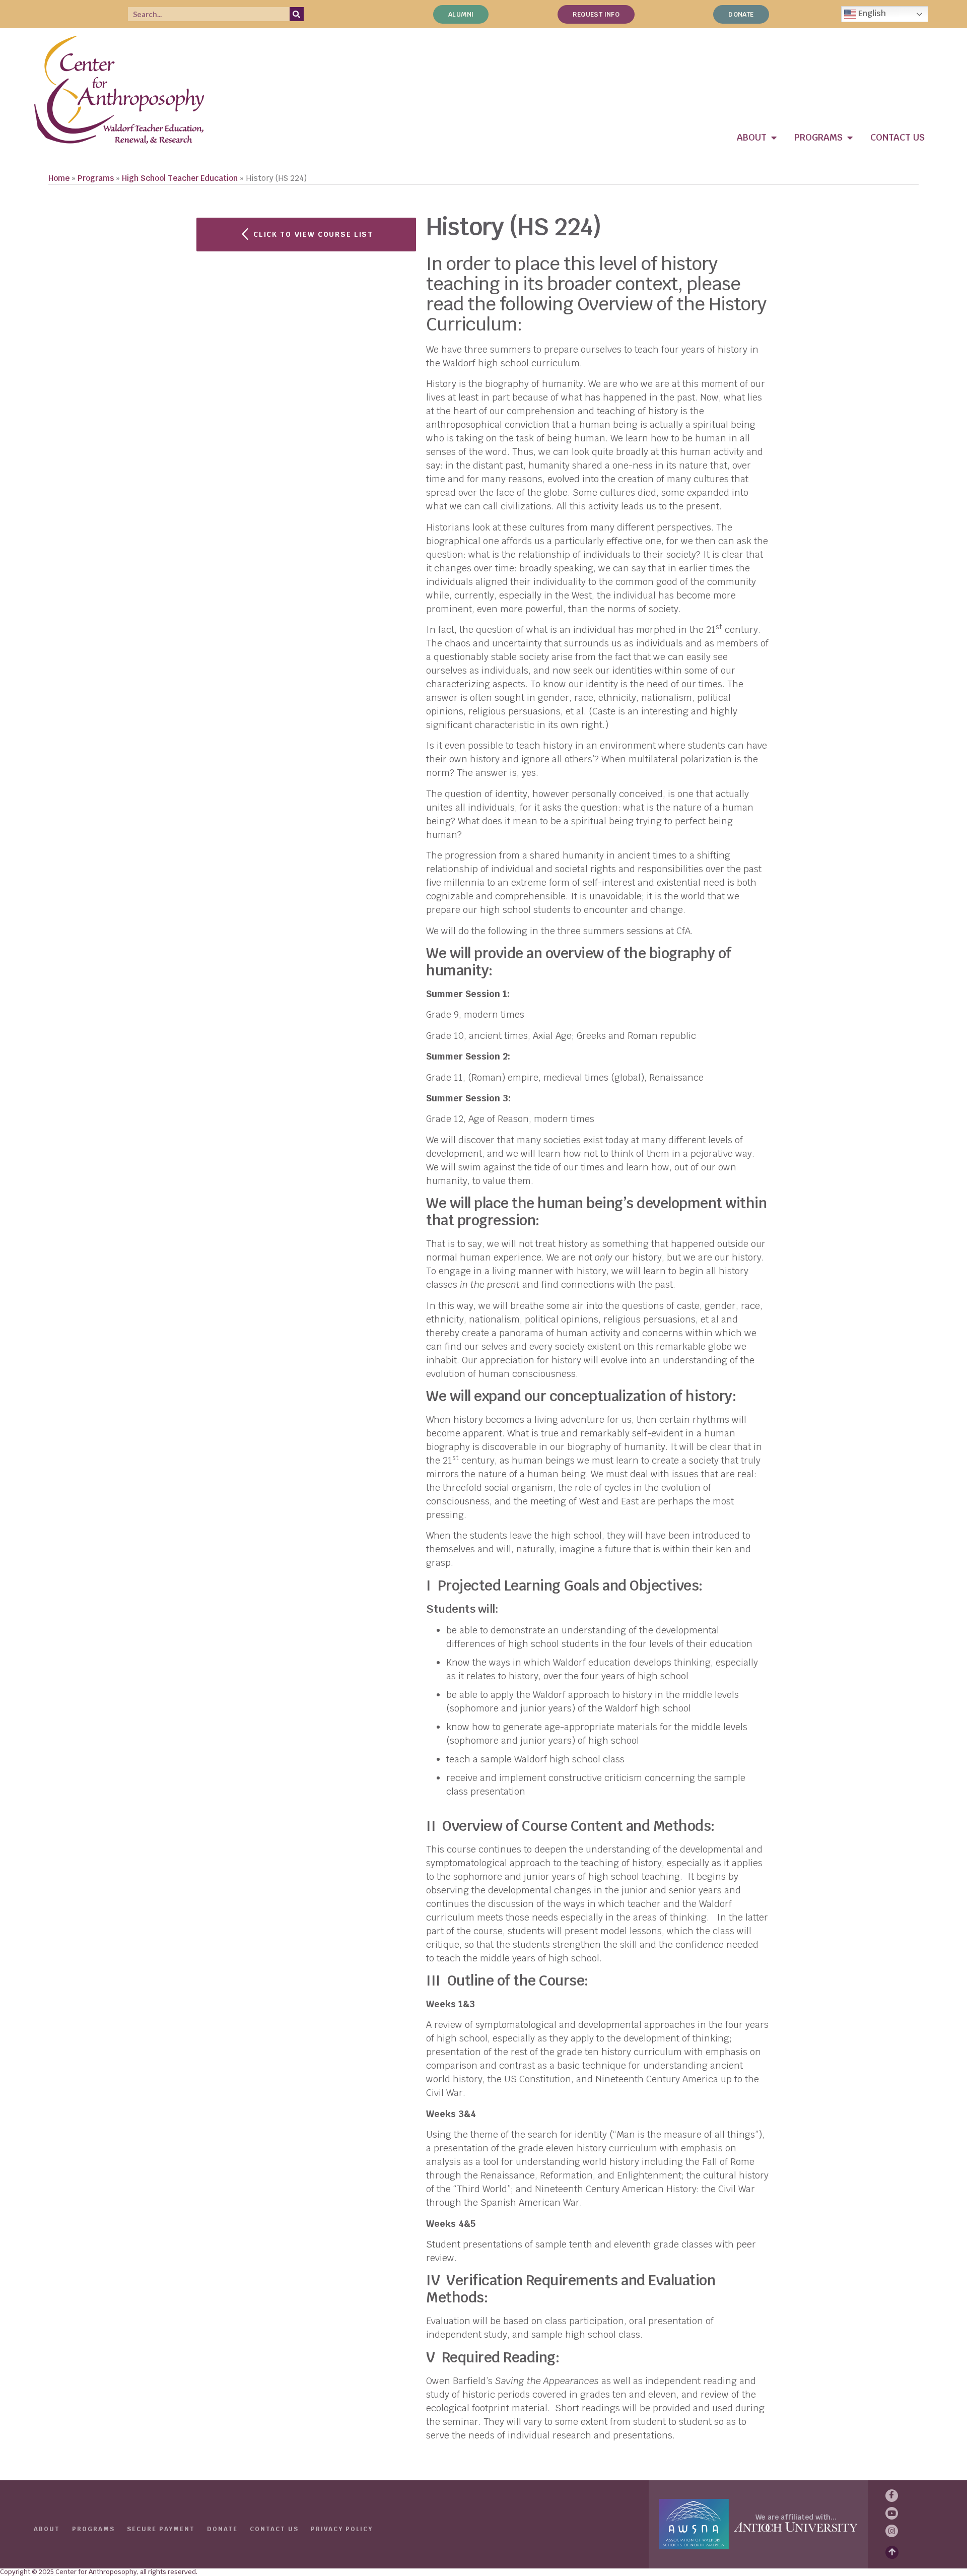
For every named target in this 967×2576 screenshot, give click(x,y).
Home (59, 178)
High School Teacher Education (180, 178)
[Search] (297, 14)
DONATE (222, 2529)
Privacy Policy (342, 2529)
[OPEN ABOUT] (774, 137)
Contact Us (274, 2529)
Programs (96, 178)
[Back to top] (892, 2552)
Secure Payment (161, 2529)
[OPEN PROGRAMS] (850, 137)
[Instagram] (892, 2531)
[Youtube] (892, 2513)
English (871, 13)
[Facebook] (892, 2496)
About (47, 2529)
